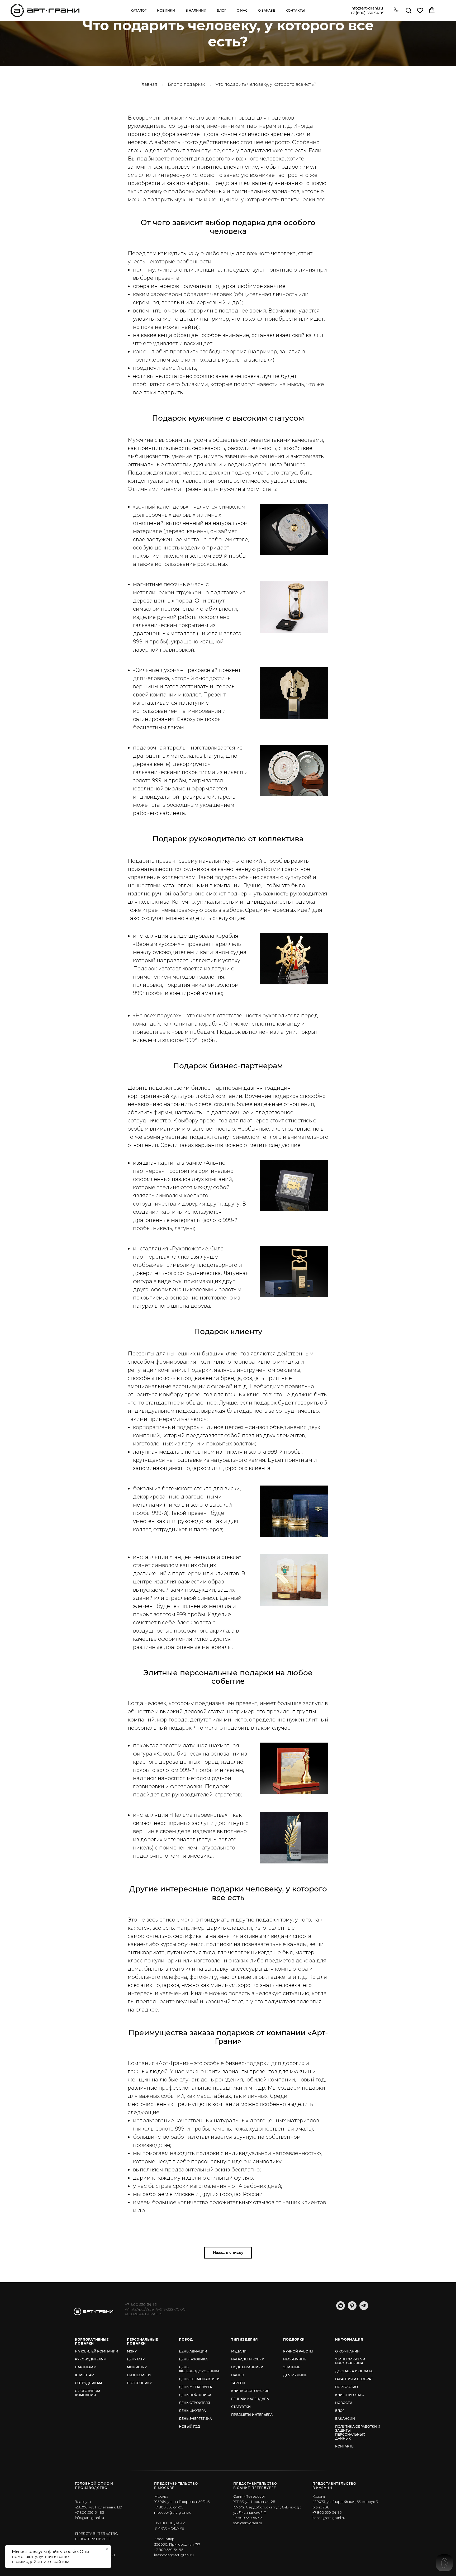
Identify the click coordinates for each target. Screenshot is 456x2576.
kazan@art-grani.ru (329, 2518)
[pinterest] (352, 2309)
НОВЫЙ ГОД (189, 2426)
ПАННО (238, 2375)
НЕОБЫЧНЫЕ (295, 2359)
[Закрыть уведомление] (107, 2549)
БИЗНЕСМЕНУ (139, 2375)
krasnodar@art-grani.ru (174, 2555)
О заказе (267, 10)
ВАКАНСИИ (345, 2419)
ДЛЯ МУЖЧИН (295, 2375)
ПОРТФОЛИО (346, 2387)
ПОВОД (186, 2339)
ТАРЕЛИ (238, 2383)
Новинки (166, 10)
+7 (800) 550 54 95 (367, 13)
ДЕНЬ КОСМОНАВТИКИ (199, 2379)
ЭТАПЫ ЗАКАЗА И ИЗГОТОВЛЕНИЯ (350, 2361)
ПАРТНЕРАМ (86, 2367)
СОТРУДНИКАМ (89, 2383)
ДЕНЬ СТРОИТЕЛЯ (194, 2403)
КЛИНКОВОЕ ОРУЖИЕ (250, 2391)
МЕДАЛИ (239, 2351)
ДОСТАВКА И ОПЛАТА (354, 2371)
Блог (222, 10)
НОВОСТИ (344, 2403)
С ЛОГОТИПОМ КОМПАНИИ (88, 2393)
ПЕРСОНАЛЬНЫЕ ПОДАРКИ (142, 2341)
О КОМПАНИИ (347, 2351)
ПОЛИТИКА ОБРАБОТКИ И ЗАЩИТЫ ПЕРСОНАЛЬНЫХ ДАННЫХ (358, 2432)
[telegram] (364, 2309)
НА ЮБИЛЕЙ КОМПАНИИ (97, 2351)
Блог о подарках (186, 84)
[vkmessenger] (341, 2309)
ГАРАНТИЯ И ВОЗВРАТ (354, 2379)
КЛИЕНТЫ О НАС (350, 2395)
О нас (242, 10)
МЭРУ (132, 2351)
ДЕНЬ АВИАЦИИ (193, 2351)
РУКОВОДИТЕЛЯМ (91, 2359)
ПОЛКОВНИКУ (139, 2383)
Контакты (295, 10)
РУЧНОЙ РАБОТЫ (298, 2351)
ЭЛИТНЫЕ (292, 2367)
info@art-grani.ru (367, 8)
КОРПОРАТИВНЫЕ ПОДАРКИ (92, 2341)
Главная (149, 84)
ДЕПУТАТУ (136, 2359)
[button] (396, 10)
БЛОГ (340, 2411)
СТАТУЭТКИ (241, 2407)
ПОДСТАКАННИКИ (247, 2367)
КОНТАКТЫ (345, 2446)
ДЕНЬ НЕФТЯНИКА (195, 2395)
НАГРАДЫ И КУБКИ (248, 2359)
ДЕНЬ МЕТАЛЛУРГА (195, 2387)
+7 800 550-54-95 (141, 2304)
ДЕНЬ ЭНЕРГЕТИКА (195, 2419)
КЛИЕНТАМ (85, 2375)
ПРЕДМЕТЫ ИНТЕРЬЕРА (252, 2415)
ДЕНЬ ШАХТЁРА (192, 2411)
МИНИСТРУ (137, 2367)
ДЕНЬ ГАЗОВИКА (193, 2359)
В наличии (196, 10)
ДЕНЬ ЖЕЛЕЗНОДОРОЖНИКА (199, 2369)
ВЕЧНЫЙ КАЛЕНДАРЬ (250, 2399)
